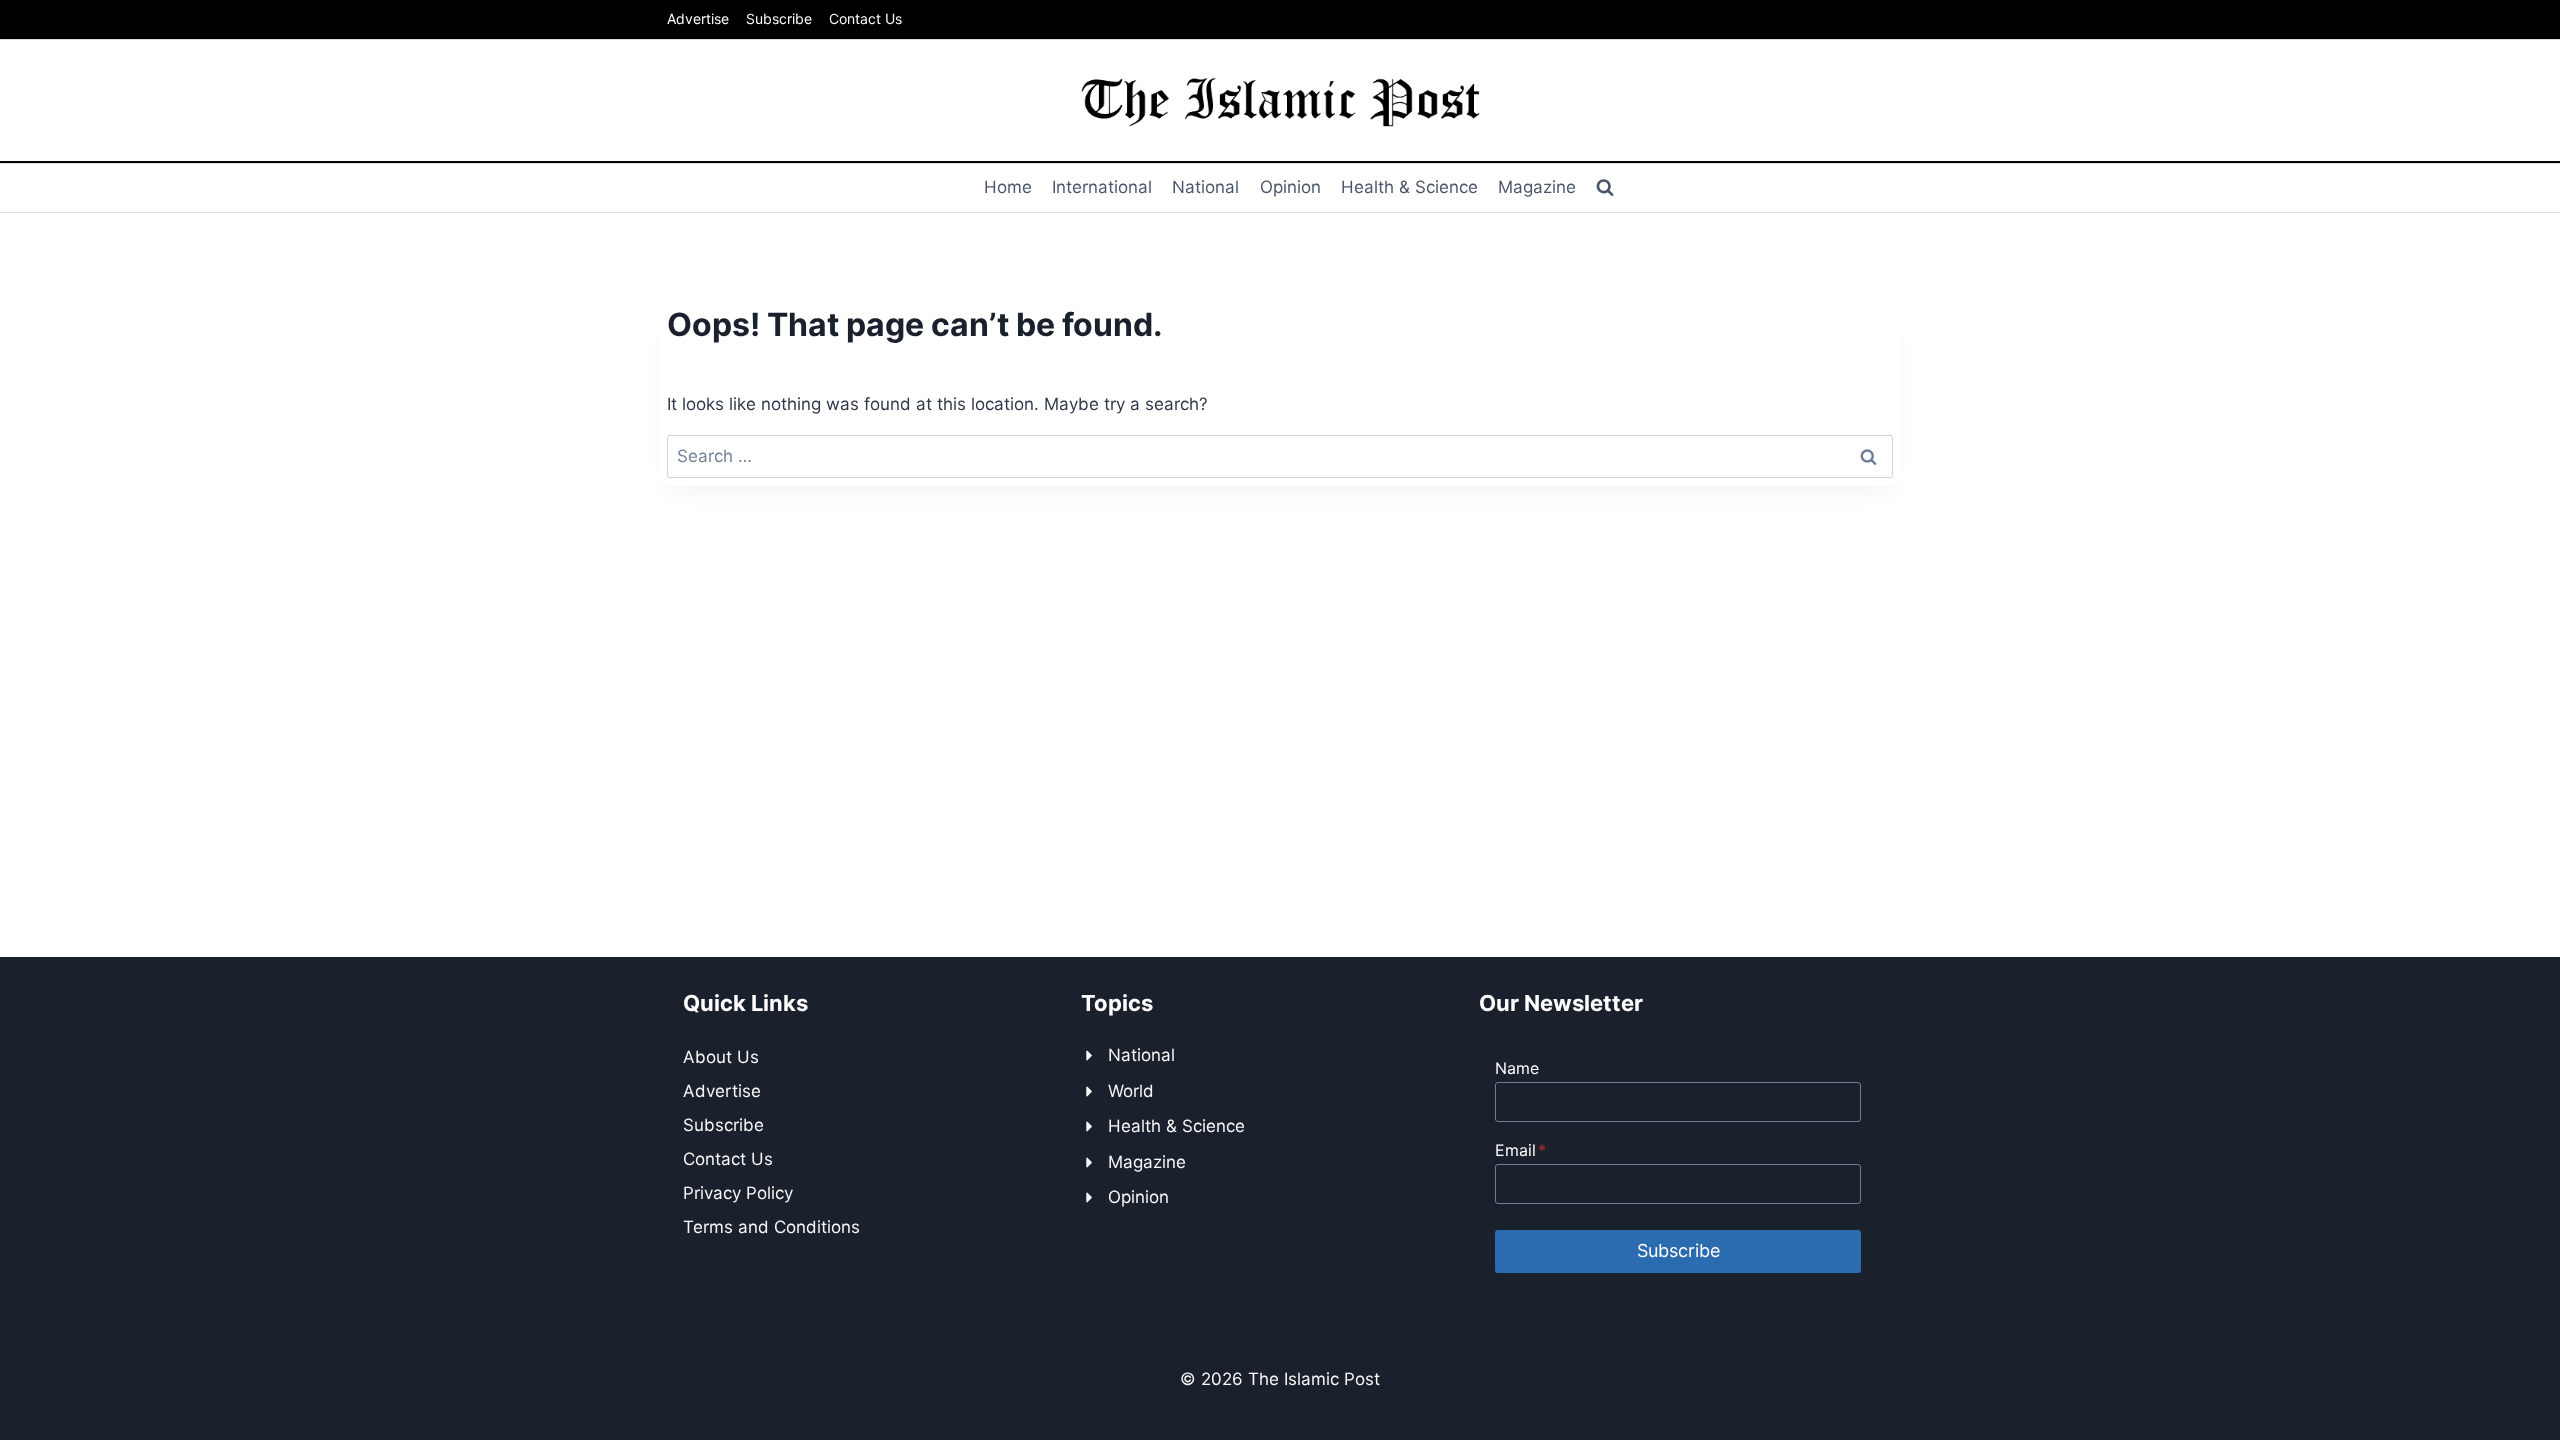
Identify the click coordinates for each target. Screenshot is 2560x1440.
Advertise (698, 18)
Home (1008, 187)
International (1102, 187)
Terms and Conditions (771, 1227)
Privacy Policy (738, 1193)
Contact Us (865, 18)
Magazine (1537, 187)
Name (1517, 1068)
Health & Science (1409, 187)
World (1131, 1091)
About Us (721, 1057)
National (1205, 187)
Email (1520, 1150)
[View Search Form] (1605, 188)
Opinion (1290, 187)
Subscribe (779, 18)
